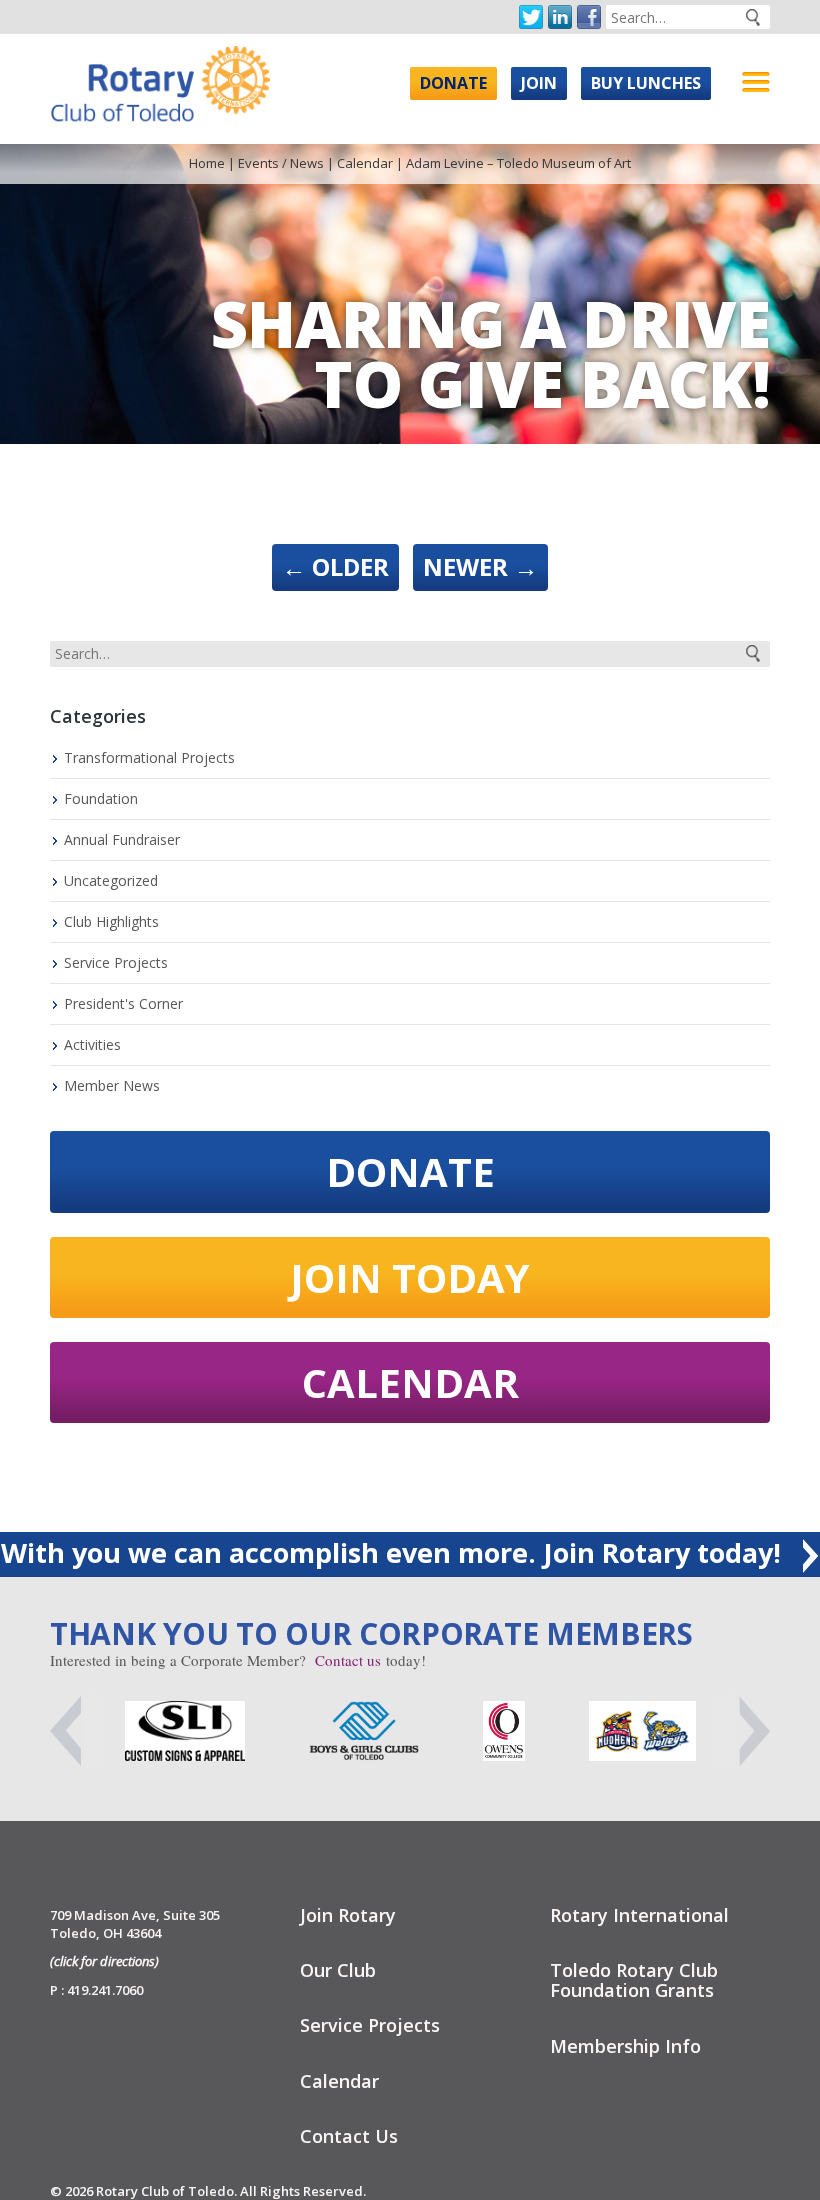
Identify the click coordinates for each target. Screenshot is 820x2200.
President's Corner (123, 1003)
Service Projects (116, 962)
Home (207, 163)
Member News (112, 1085)
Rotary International (639, 1915)
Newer (480, 566)
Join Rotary (348, 1915)
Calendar (365, 163)
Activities (92, 1044)
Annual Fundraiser (122, 839)
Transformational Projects (149, 757)
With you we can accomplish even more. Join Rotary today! (394, 1552)
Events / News (281, 163)
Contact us (348, 1660)
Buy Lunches (646, 83)
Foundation (101, 798)
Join (539, 83)
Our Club (338, 1970)
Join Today (410, 1277)
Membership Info (625, 2046)
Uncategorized (111, 880)
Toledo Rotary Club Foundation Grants (634, 1980)
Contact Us (349, 2136)
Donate (453, 83)
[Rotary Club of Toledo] (160, 78)
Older (335, 566)
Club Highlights (111, 921)
